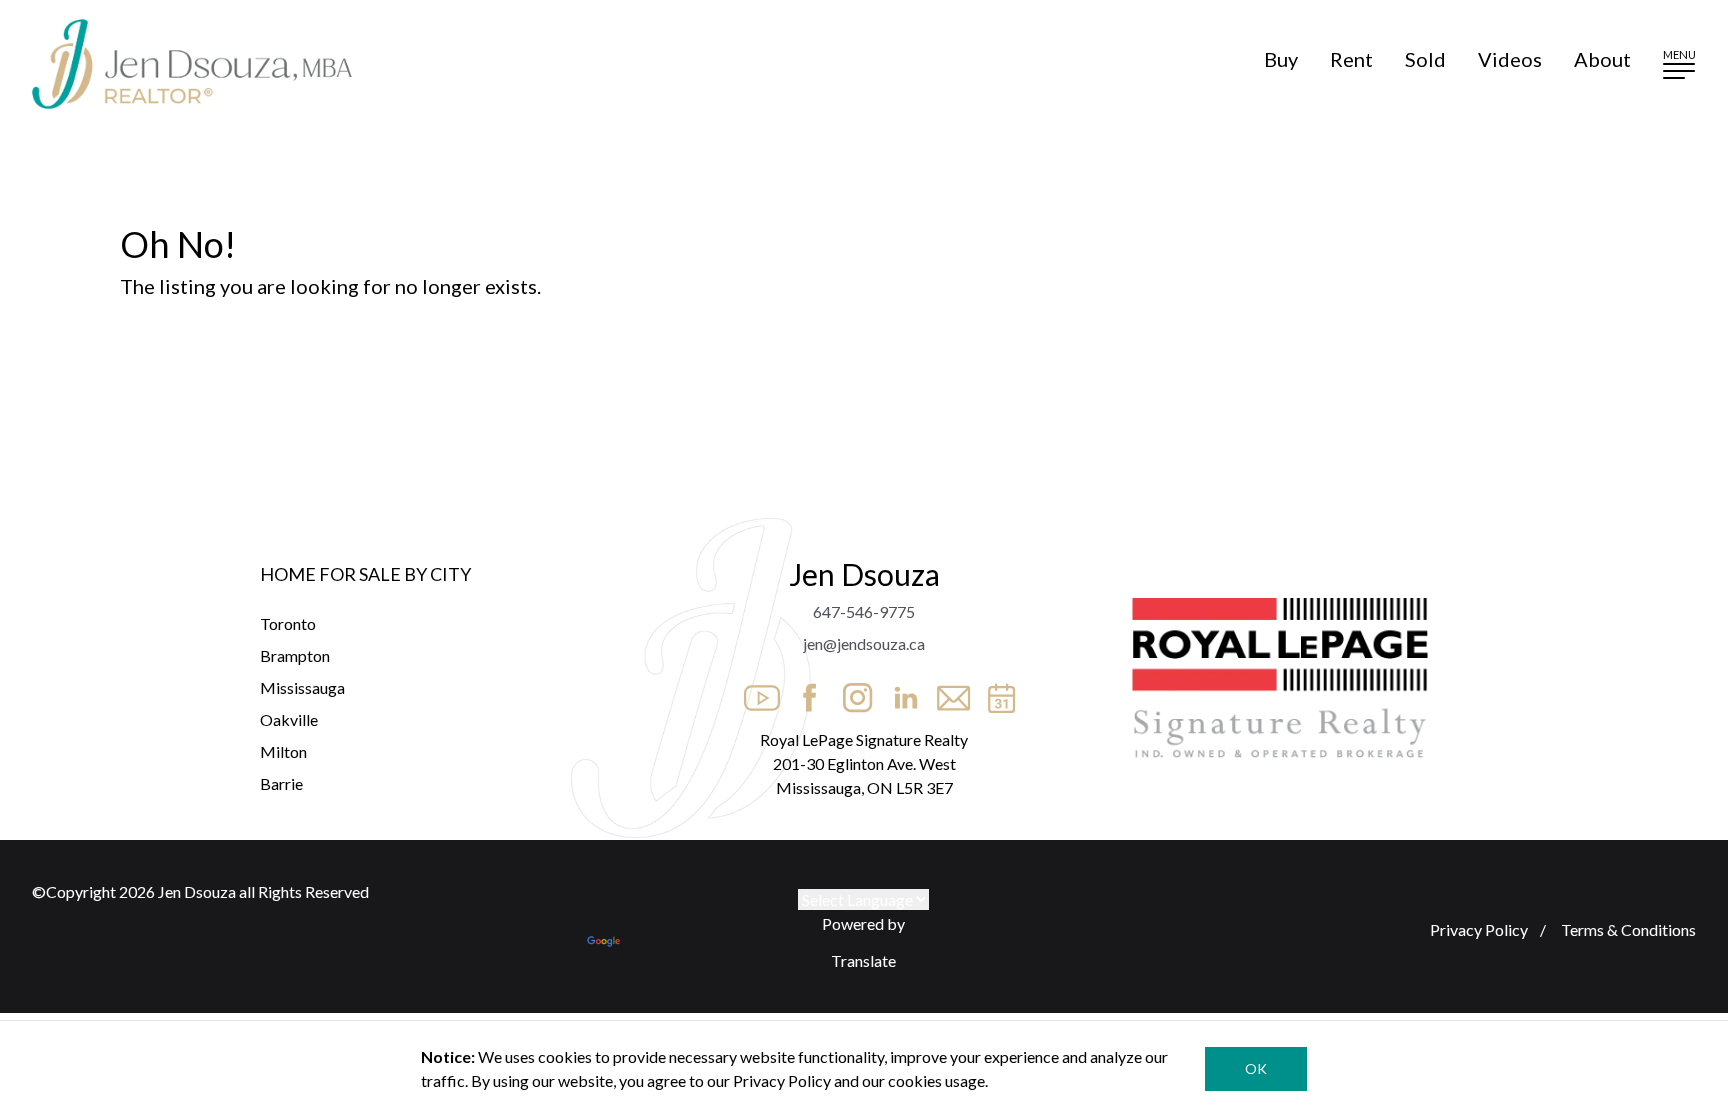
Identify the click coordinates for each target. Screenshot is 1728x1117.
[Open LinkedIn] (900, 692)
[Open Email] (948, 692)
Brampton (295, 655)
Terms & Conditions (1627, 929)
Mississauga (302, 687)
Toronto (288, 623)
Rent (1351, 59)
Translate (863, 960)
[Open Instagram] (852, 692)
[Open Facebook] (804, 692)
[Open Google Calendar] (996, 692)
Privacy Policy (1479, 929)
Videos (1510, 59)
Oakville (289, 719)
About (1602, 59)
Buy (1281, 59)
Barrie (281, 783)
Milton (283, 751)
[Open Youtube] (756, 692)
